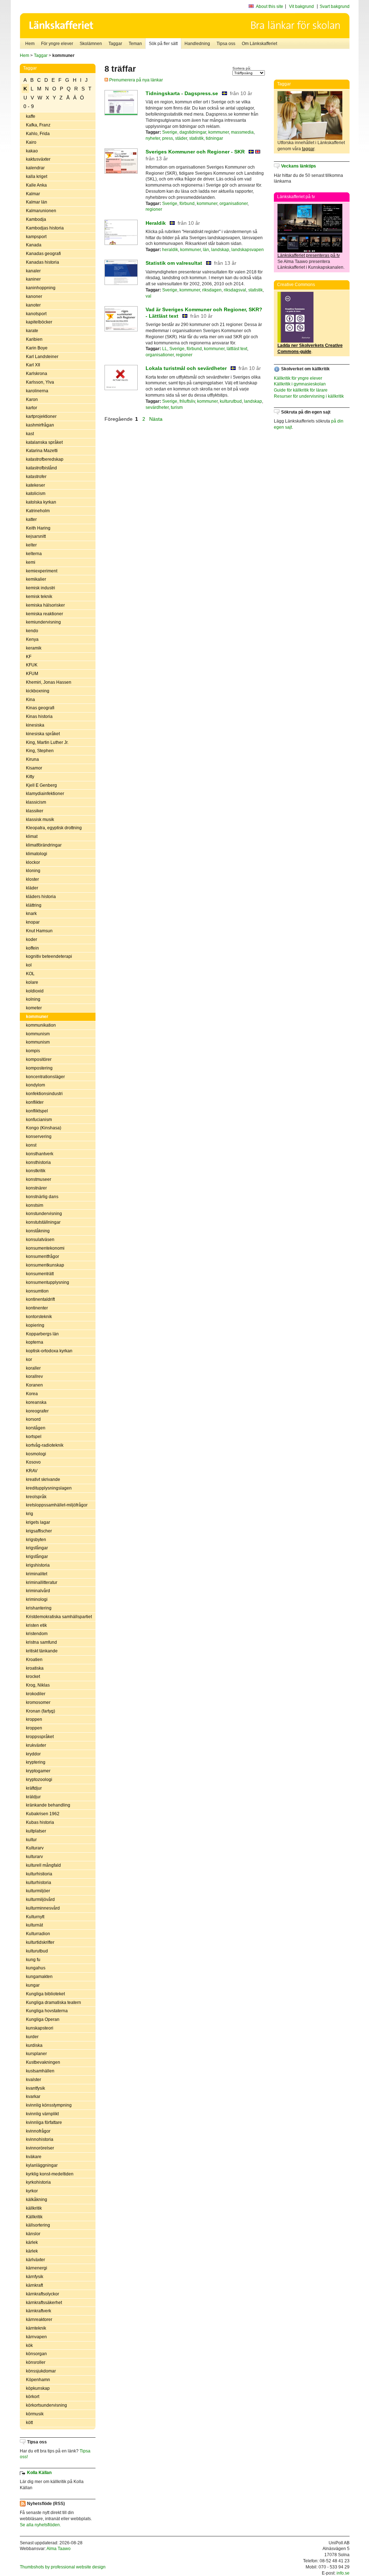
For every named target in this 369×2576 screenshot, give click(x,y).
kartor (32, 408)
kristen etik (36, 1625)
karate (32, 331)
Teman (135, 44)
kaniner (33, 279)
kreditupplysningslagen (49, 1488)
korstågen (36, 1428)
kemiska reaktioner (45, 614)
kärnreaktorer (39, 2320)
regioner (154, 209)
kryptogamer (38, 1771)
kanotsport (36, 314)
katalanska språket (44, 442)
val (148, 296)
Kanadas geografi (43, 254)
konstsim (35, 1205)
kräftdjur (34, 1788)
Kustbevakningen (43, 2062)
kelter (31, 545)
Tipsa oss (226, 44)
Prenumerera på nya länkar (135, 80)
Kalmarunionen (41, 211)
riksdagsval (235, 290)
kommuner (37, 1017)
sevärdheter (157, 407)
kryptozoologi (39, 1780)
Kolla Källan (39, 2473)
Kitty (30, 777)
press (168, 138)
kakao (32, 151)
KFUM (32, 674)
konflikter (35, 1102)
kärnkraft (34, 2285)
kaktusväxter (38, 159)
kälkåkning (37, 2200)
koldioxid (35, 991)
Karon (32, 399)
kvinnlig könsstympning (49, 2105)
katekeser (35, 485)
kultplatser (36, 1831)
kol (29, 965)
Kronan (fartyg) (41, 1711)
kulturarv (34, 1857)
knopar (33, 922)
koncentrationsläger (45, 1077)
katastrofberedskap (45, 459)
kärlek (32, 2242)
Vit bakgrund (301, 6)
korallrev (34, 1376)
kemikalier (36, 579)
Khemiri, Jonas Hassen (49, 682)
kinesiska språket (43, 734)
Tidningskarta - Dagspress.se (182, 93)
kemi (31, 562)
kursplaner (36, 2054)
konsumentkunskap (45, 1265)
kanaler (33, 271)
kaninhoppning (41, 288)
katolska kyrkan (41, 502)
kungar (33, 1985)
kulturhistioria (39, 1874)
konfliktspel (37, 1111)
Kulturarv (35, 1848)
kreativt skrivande (43, 1479)
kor (29, 1360)
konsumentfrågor (43, 1256)
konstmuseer (39, 1179)
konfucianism (39, 1120)
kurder (32, 2037)
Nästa (157, 419)
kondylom (35, 1085)
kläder (32, 888)
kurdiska (34, 2045)
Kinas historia (39, 716)
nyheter (153, 138)
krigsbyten (36, 1540)
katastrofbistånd (41, 468)
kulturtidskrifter (40, 1942)
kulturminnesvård (43, 1908)
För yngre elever (57, 44)
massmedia (242, 132)
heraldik (170, 250)
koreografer (37, 1411)
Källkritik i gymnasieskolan (300, 384)
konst (31, 1145)
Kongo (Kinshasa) (44, 1128)
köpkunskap (38, 2388)
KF (29, 657)
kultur (31, 1840)
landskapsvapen (248, 250)
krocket (33, 1677)
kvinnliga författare (44, 2122)
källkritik (34, 2208)
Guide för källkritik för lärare (301, 390)
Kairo (31, 142)
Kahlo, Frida (38, 134)
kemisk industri (41, 588)
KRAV (32, 1471)
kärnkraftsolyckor (43, 2294)
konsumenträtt (40, 1274)
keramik (34, 648)
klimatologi (37, 854)
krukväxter (36, 1745)
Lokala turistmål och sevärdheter (186, 368)
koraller (33, 1368)
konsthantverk (40, 1154)
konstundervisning (44, 1214)
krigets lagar (38, 1522)
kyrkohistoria (38, 2182)
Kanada (34, 245)
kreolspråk (36, 1497)
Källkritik (34, 2217)
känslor (33, 2234)
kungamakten (39, 1977)
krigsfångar (37, 1548)
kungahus (36, 1968)
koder (32, 939)
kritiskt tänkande (42, 1651)
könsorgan (36, 2354)
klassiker (35, 811)
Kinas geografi (40, 708)
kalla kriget (37, 177)
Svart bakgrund (335, 6)
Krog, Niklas (38, 1685)
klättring (34, 905)
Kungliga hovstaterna (47, 2011)
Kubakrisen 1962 (43, 1814)
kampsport (36, 237)
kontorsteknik (39, 1317)
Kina (30, 700)
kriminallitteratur (42, 1582)
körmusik (35, 2414)
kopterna (35, 1342)
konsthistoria (38, 1162)
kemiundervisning (43, 622)
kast (30, 434)
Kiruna (32, 759)
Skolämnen (91, 44)
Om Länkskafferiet (259, 44)
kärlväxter (35, 2260)
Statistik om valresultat (174, 263)
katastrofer (36, 477)
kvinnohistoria (40, 2139)
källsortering (38, 2225)
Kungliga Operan (43, 2019)
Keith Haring (38, 528)
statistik (196, 138)
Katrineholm (38, 511)
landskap (220, 250)
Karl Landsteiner (42, 357)
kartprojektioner (41, 416)
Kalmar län (37, 202)
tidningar (214, 138)
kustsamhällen (40, 2071)
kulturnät (34, 1925)
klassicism (36, 802)
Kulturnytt (35, 1917)
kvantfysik (35, 2088)
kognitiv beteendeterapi (49, 956)
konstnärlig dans (42, 1197)
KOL (30, 974)
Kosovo (33, 1462)
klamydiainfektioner (45, 794)
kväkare (34, 2157)
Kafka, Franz (38, 125)
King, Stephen (40, 751)
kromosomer (38, 1702)
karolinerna (37, 391)
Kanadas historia (43, 262)
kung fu (33, 1960)
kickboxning (38, 691)
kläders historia (41, 897)
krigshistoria (38, 1565)
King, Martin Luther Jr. (47, 742)
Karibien (34, 339)
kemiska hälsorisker (45, 605)
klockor (33, 862)
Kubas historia (40, 1822)
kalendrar (35, 168)
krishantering (39, 1608)
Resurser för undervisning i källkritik (309, 396)
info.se (343, 2573)
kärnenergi (37, 2268)
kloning (33, 871)
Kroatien (34, 1660)
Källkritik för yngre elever (298, 378)
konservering (39, 1137)
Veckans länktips (299, 166)
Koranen (34, 1385)
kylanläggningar (42, 2165)
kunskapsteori (40, 2028)
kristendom (37, 1634)
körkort (33, 2397)
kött (29, 2423)
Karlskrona (37, 374)
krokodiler (36, 1694)
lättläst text (237, 349)
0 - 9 (29, 106)
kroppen (34, 1719)
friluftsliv (187, 401)
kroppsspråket (40, 1737)
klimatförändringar (44, 845)
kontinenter (37, 1308)
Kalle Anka (36, 185)
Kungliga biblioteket (45, 1994)
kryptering (36, 1762)
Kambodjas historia (45, 228)
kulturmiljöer (38, 1891)
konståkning (38, 1231)
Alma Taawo (59, 2549)
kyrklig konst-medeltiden (50, 2174)
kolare (32, 982)
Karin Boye (37, 348)
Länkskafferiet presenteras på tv (309, 255)
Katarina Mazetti (42, 451)
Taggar (115, 44)
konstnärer (36, 1188)
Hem (30, 44)
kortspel (34, 1437)
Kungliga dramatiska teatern (54, 2003)
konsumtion (37, 1291)
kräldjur (33, 1797)
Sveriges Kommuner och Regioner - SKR (195, 152)
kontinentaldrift (40, 1299)
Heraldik (156, 223)
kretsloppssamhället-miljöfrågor (57, 1505)
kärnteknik (36, 2328)
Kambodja (36, 219)
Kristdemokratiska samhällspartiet (59, 1617)
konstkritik (36, 1171)
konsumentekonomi (45, 1248)
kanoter (33, 305)
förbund (187, 204)
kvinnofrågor (38, 2131)
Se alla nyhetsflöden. (40, 2525)
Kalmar (33, 194)
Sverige (170, 132)
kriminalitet (37, 1574)
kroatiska (35, 1668)
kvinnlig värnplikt (42, 2114)
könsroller (36, 2362)
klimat (32, 836)
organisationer (234, 204)
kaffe (31, 116)
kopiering (35, 1325)
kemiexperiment (42, 571)
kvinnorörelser (40, 2148)
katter (31, 519)
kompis (33, 1051)
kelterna (34, 554)
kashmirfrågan (40, 425)
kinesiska (35, 725)
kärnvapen (36, 2337)
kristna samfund (41, 1642)
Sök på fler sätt (163, 44)
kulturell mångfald (43, 1865)
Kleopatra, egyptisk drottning (54, 828)
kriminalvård (38, 1591)
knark (31, 914)
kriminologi (37, 1599)
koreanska (36, 1402)
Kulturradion (38, 1934)
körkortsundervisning (46, 2405)
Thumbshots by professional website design (63, 2567)
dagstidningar (193, 132)
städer (181, 138)
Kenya (32, 639)
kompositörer (39, 1059)
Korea (32, 1394)
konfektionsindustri (44, 1094)
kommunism (38, 1034)
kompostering (39, 1068)
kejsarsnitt (36, 536)
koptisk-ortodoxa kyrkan (49, 1351)
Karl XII (33, 365)
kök (29, 2345)
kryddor (33, 1754)
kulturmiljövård (40, 1899)
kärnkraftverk (39, 2311)
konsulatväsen (40, 1240)
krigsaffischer (39, 1531)
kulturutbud (37, 1951)
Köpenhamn (38, 2380)
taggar (308, 149)
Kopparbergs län (42, 1334)
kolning (33, 999)
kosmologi (36, 1454)
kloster (32, 879)
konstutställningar (43, 1222)
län (206, 250)
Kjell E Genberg (41, 785)
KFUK (32, 665)
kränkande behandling (48, 1805)
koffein (32, 948)
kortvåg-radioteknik (45, 1445)
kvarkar (33, 2097)
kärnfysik (35, 2277)
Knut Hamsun (39, 931)
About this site (270, 6)
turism (177, 407)
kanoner (34, 296)
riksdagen (212, 290)
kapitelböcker (39, 322)
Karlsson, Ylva (40, 382)
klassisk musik (40, 820)
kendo (32, 631)
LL (165, 349)
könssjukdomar (41, 2371)
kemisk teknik (39, 597)
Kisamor (34, 768)
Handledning (197, 44)
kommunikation (41, 1025)
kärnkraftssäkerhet (44, 2303)
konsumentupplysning (48, 1282)
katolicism (36, 494)
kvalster (34, 2080)
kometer (34, 1008)
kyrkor (32, 2191)
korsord (33, 1419)
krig (30, 1514)
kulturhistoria (39, 1883)
